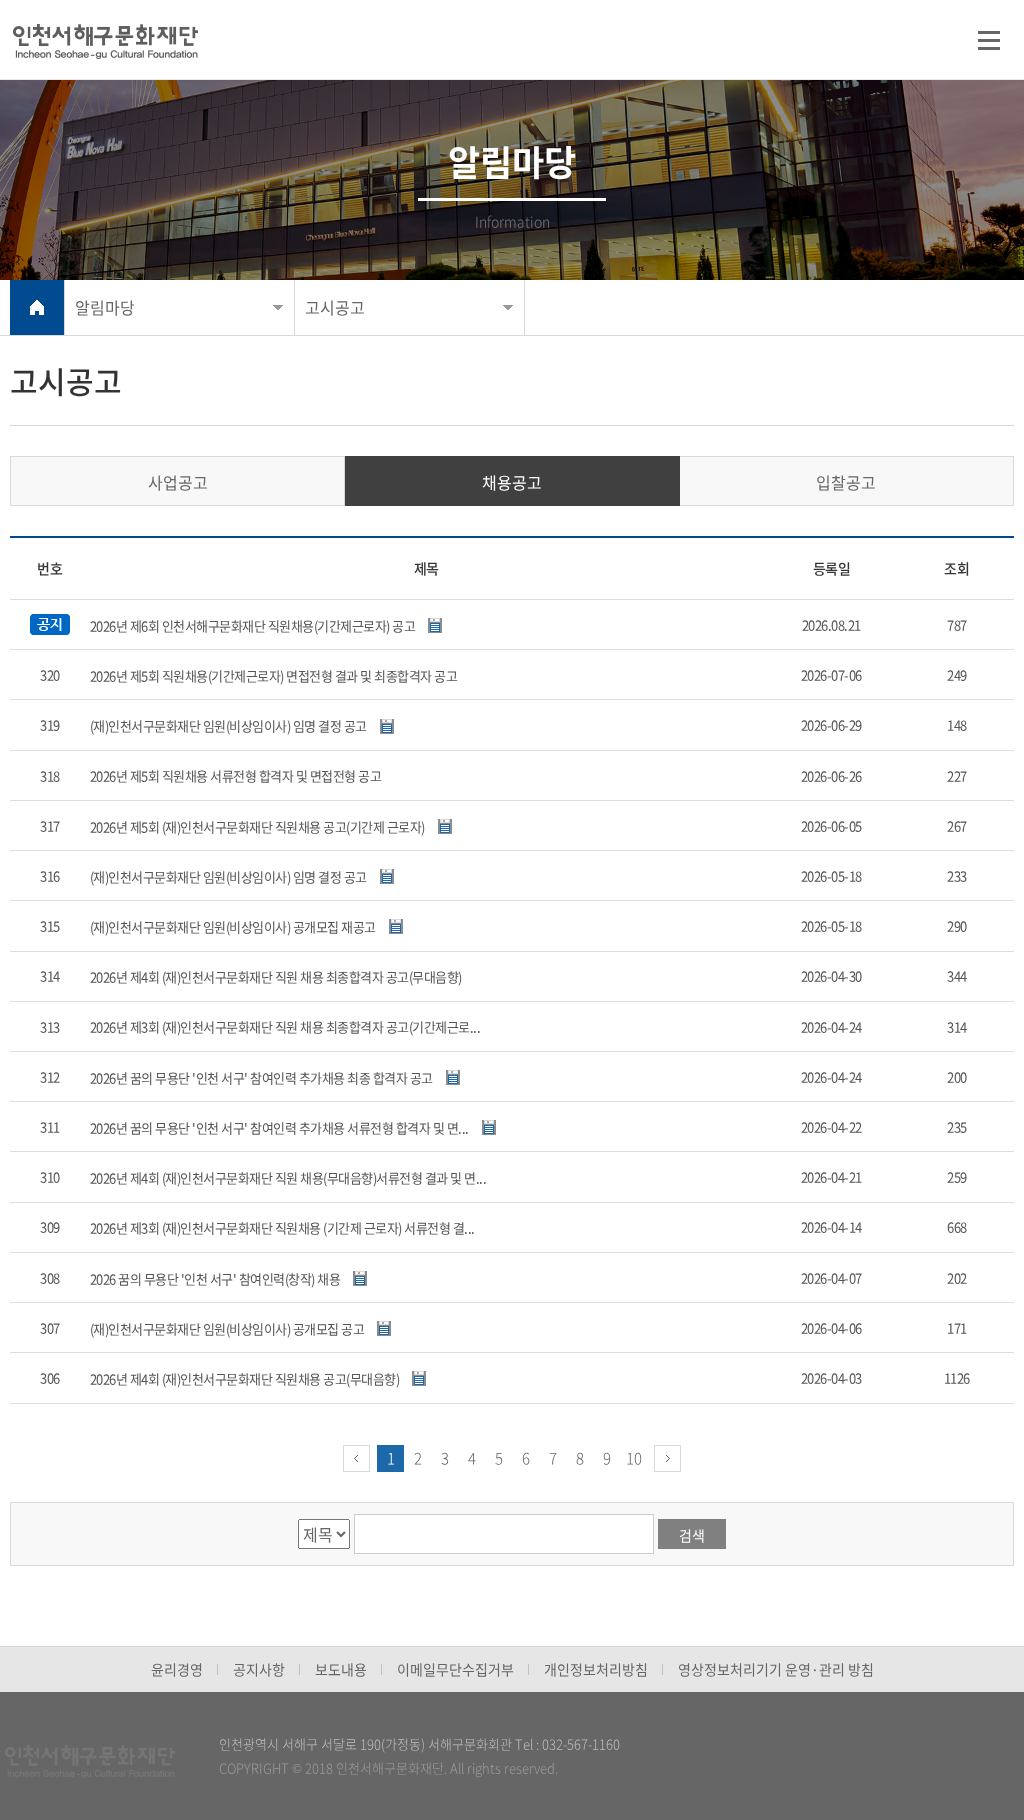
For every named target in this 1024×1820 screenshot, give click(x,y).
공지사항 (259, 1669)
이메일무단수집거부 (455, 1669)
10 (634, 1458)
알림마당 (105, 307)
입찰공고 (846, 482)
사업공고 (178, 482)
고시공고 (335, 307)
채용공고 (512, 482)
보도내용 (341, 1669)
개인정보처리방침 (596, 1669)
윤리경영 (177, 1669)
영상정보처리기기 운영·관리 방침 (776, 1669)
